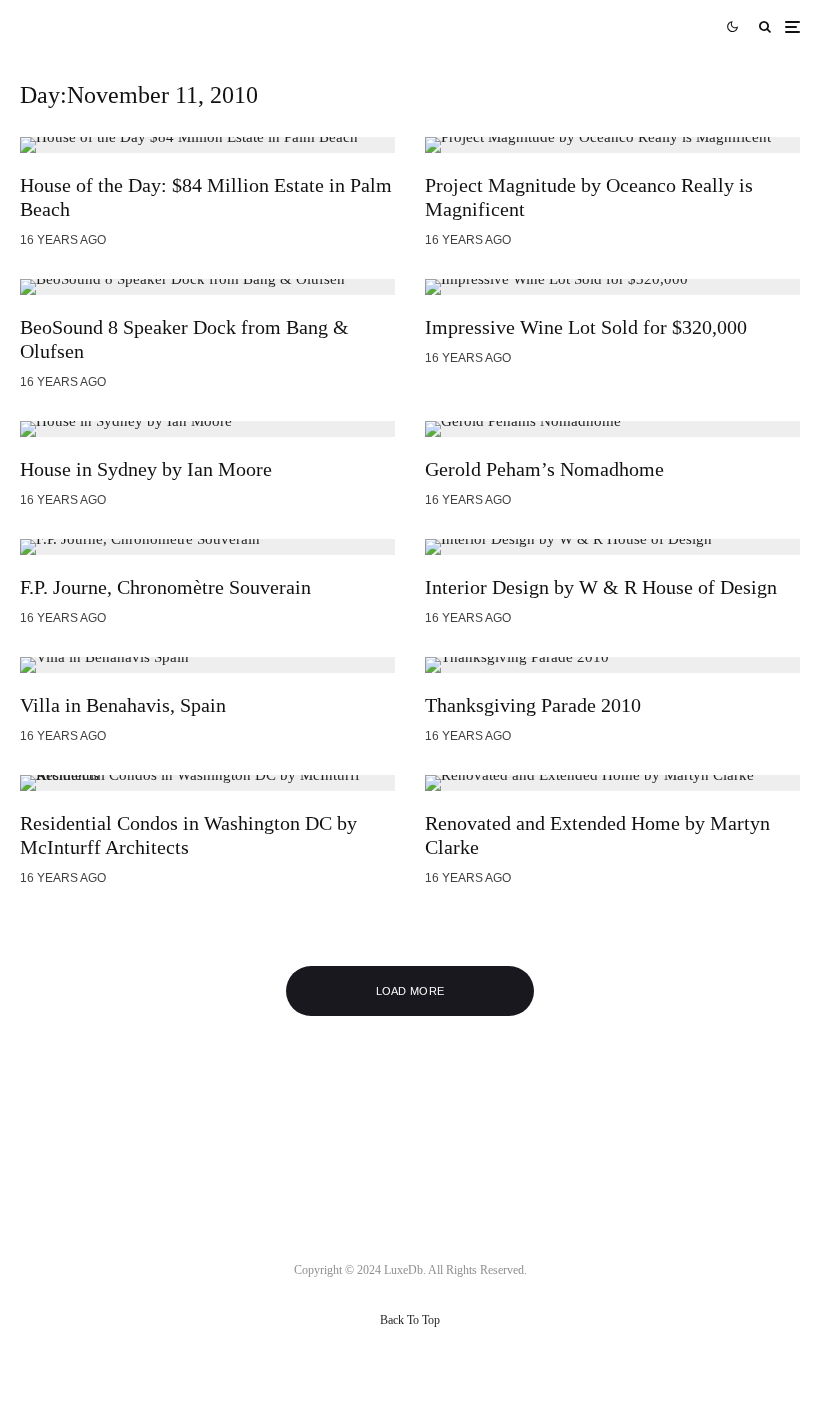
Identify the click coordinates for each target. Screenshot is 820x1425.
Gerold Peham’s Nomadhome (544, 469)
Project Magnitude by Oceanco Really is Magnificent (589, 197)
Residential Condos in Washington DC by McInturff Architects (188, 835)
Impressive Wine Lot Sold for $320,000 (586, 327)
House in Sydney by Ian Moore (146, 469)
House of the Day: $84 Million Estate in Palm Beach (206, 197)
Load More (410, 991)
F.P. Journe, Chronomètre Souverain (165, 587)
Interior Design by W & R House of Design (601, 587)
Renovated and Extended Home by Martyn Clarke (597, 835)
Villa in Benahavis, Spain (123, 705)
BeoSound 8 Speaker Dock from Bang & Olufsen (184, 339)
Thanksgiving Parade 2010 (533, 705)
